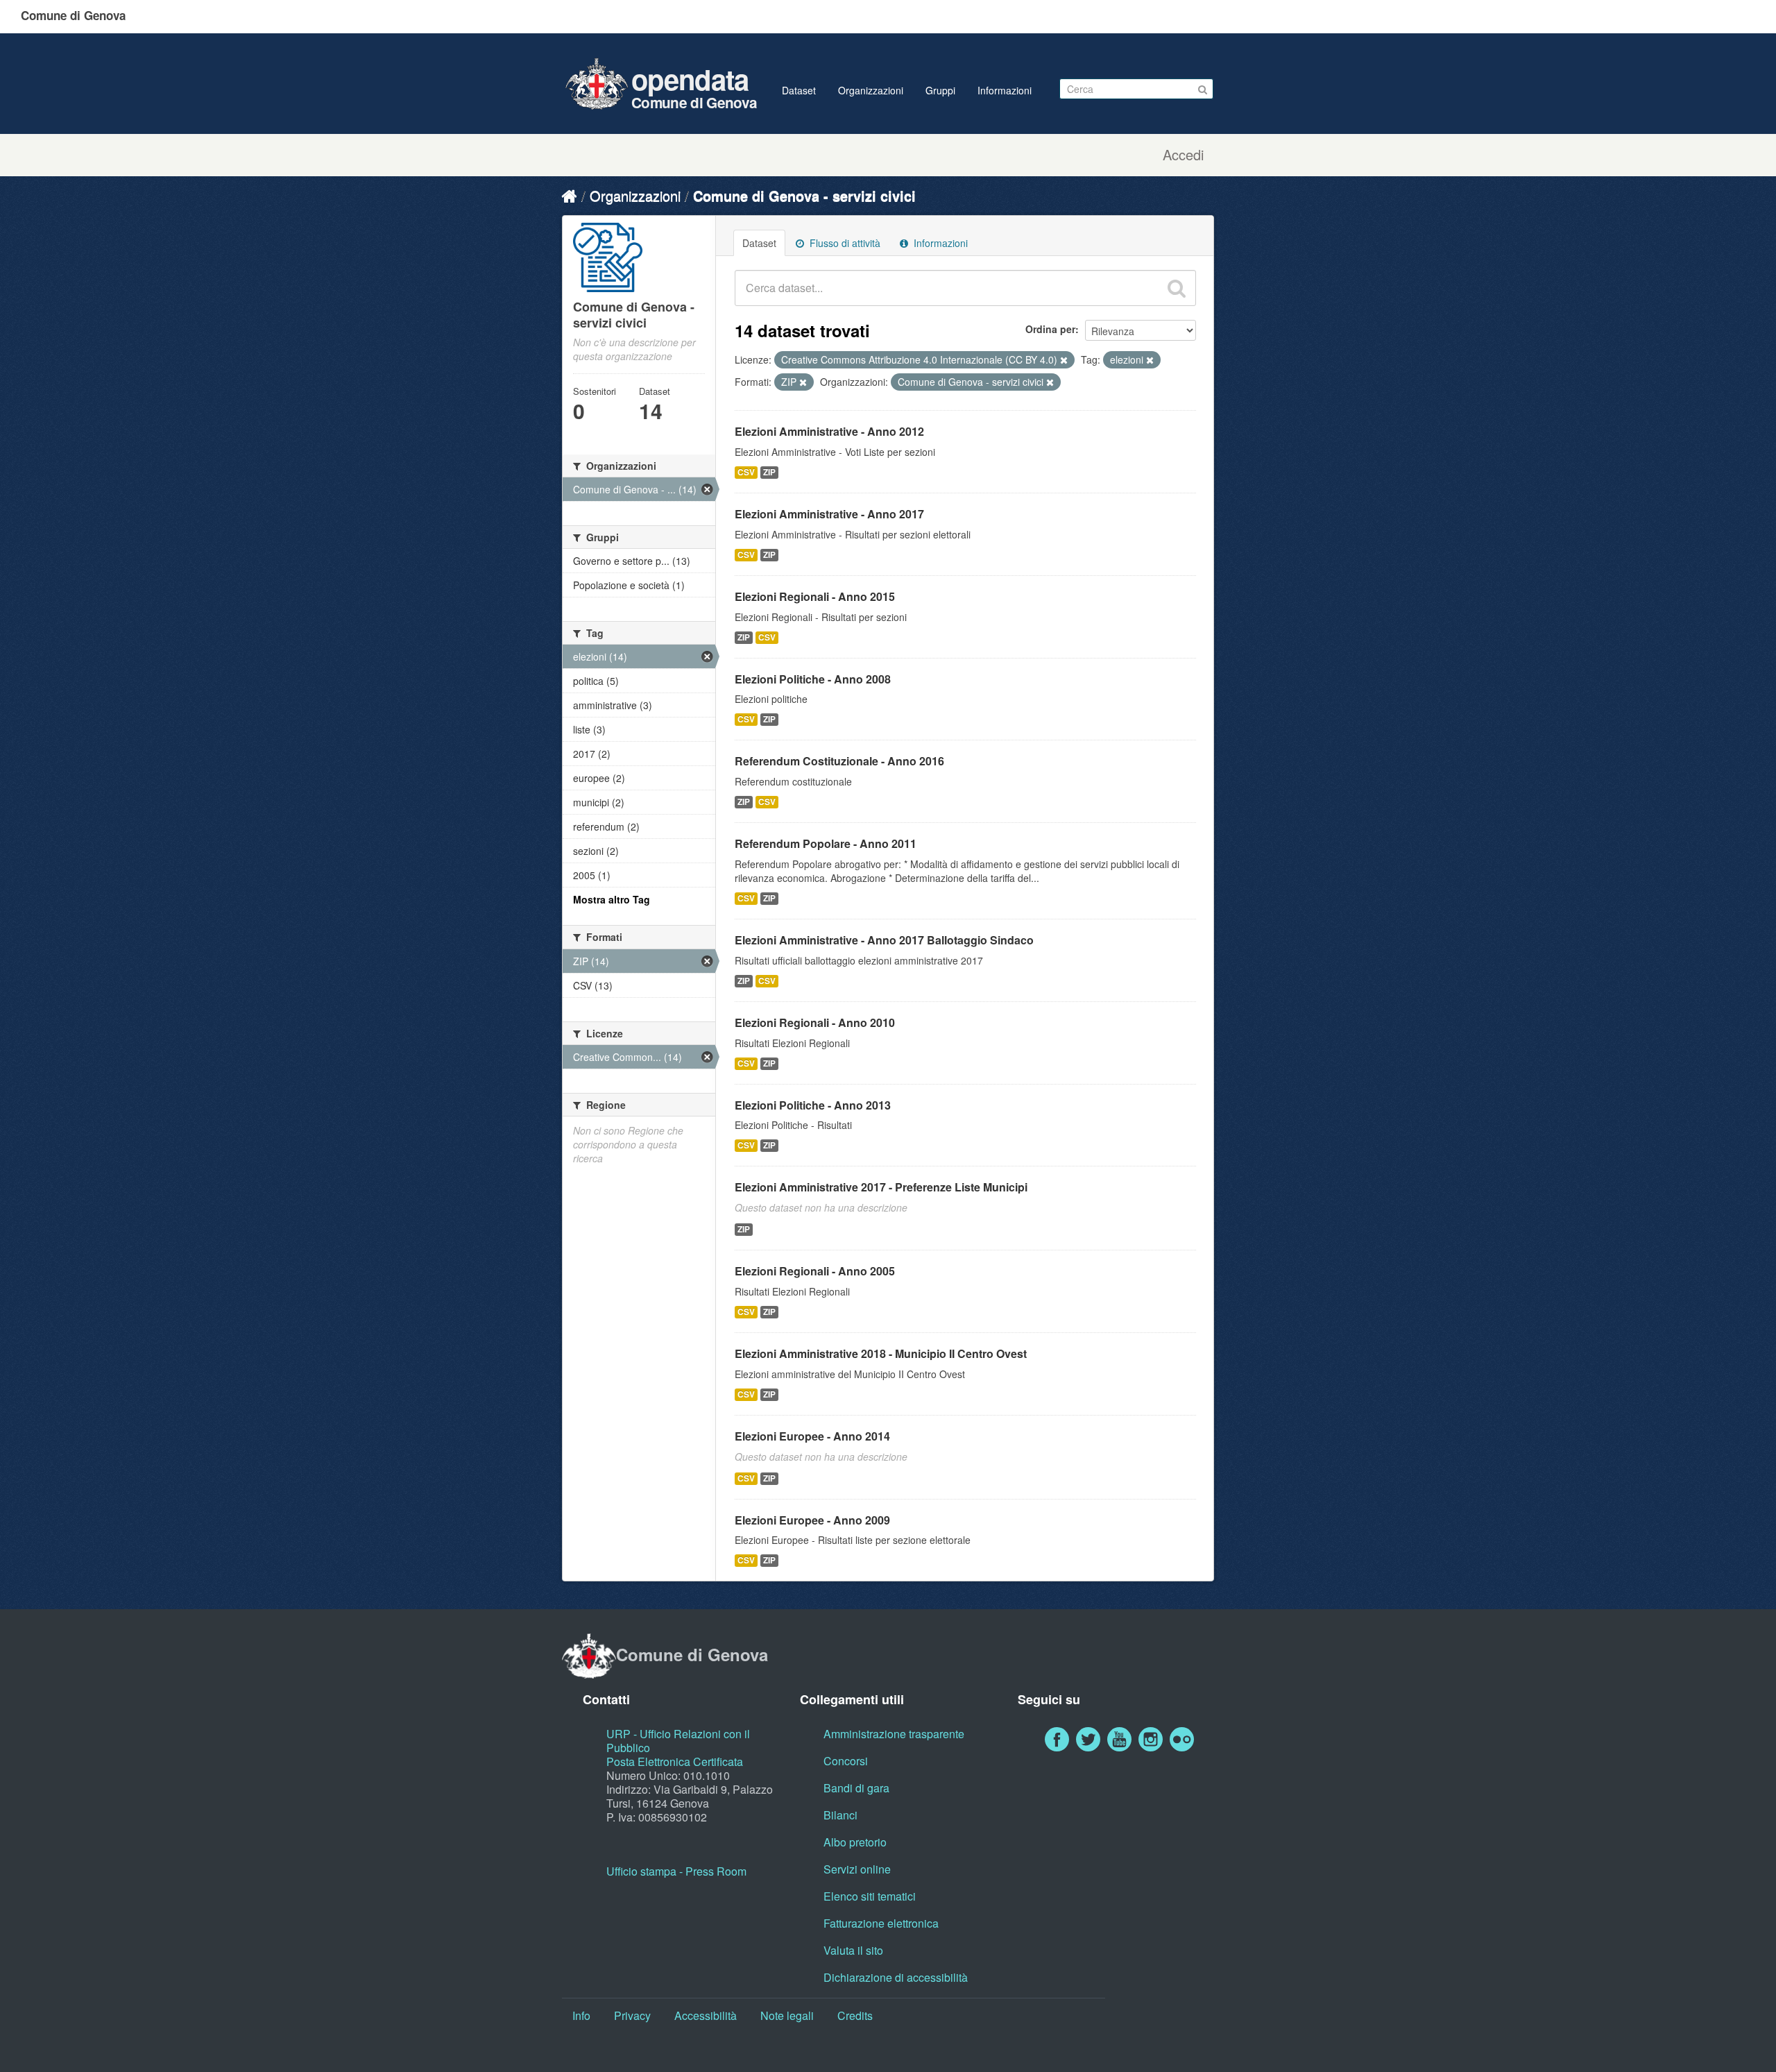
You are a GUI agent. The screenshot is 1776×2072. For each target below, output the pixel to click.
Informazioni (1005, 90)
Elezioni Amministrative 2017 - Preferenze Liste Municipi (881, 1187)
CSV (746, 472)
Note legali (787, 2015)
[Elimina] (1064, 360)
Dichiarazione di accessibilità (896, 1977)
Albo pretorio (855, 1842)
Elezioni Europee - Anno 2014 (812, 1436)
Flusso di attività (844, 243)
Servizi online (857, 1869)
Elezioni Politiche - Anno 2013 (813, 1105)
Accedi (1183, 155)
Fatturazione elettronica (881, 1923)
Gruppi (940, 90)
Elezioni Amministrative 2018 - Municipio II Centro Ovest (881, 1353)
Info (581, 2015)
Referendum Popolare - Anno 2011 (826, 843)
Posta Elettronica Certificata (675, 1761)
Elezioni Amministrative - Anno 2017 (829, 514)
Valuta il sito (853, 1950)
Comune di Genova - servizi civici (804, 195)
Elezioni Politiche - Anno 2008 (813, 679)
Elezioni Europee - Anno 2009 (812, 1520)
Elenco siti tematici (870, 1896)
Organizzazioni (871, 90)
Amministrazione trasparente (894, 1734)
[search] (1177, 288)
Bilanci (840, 1815)
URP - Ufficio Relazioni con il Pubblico (678, 1741)
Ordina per (1050, 329)
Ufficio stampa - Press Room (676, 1871)
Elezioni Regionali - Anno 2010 (815, 1022)
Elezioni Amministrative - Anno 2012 (829, 431)
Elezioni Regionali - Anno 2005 (815, 1271)
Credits (855, 2015)
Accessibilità (706, 2015)
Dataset (799, 90)
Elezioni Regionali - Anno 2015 (815, 596)
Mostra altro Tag (612, 899)
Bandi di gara (856, 1788)
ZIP (769, 472)
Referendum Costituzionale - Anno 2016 (839, 761)
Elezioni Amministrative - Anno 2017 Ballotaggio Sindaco (884, 940)
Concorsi (846, 1761)
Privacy (632, 2015)
